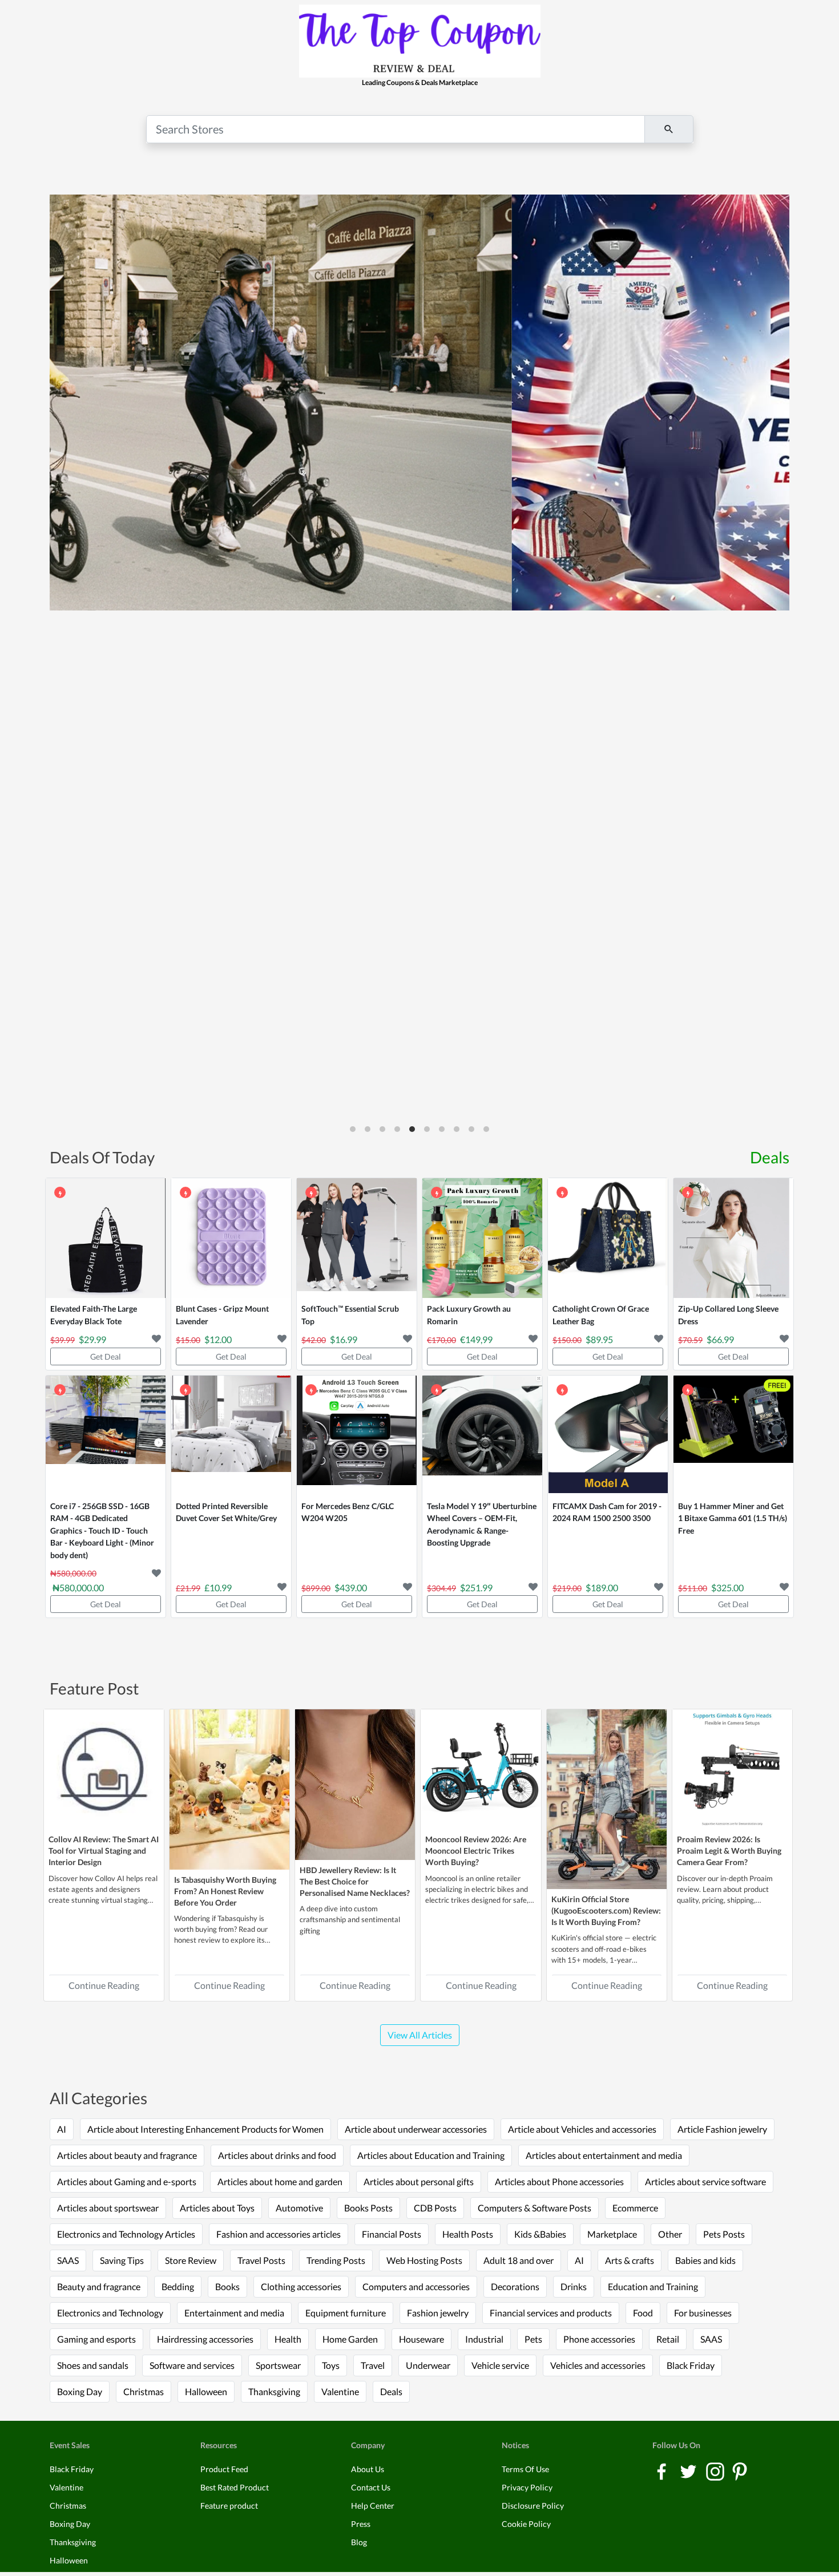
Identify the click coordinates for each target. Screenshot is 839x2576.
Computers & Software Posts (535, 2208)
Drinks (574, 2286)
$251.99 (476, 1588)
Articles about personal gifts (419, 2181)
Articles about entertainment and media (604, 2155)
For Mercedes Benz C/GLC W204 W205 (348, 1512)
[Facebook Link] (662, 2471)
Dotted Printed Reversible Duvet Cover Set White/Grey (226, 1512)
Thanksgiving (274, 2391)
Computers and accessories (416, 2286)
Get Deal (106, 1356)
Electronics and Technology (110, 2313)
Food (643, 2313)
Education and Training (653, 2286)
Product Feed (224, 2469)
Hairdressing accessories (205, 2339)
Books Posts (368, 2208)
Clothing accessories (301, 2286)
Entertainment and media (234, 2313)
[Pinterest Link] (740, 2471)
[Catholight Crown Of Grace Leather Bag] (608, 1238)
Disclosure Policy (533, 2506)
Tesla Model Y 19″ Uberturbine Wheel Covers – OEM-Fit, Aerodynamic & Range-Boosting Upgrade (482, 1524)
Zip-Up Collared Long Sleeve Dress (728, 1315)
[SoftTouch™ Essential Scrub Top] (357, 1238)
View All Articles (420, 2035)
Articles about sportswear (108, 2208)
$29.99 (92, 1339)
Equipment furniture (346, 2313)
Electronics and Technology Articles (126, 2234)
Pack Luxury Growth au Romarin (469, 1315)
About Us (368, 2469)
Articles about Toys (217, 2208)
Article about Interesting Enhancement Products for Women (205, 2129)
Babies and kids (705, 2260)
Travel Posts (261, 2260)
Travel (373, 2365)
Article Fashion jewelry (722, 2129)
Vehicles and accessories (598, 2365)
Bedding (178, 2286)
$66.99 (720, 1339)
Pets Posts (724, 2234)
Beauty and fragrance (99, 2286)
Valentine (340, 2391)
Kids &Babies (540, 2234)
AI (62, 2129)
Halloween (206, 2391)
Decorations (515, 2286)
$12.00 (218, 1339)
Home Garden (350, 2339)
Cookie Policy (526, 2524)
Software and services (192, 2365)
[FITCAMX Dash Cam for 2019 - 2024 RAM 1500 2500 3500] (608, 1435)
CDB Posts (435, 2208)
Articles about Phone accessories (559, 2181)
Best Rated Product (235, 2487)
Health (288, 2339)
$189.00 (602, 1588)
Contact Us (371, 2487)
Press (361, 2524)
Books (227, 2286)
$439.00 (351, 1588)
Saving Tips (122, 2260)
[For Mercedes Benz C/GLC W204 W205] (357, 1435)
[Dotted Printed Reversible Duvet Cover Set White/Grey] (231, 1435)
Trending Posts (336, 2260)
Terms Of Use (525, 2469)
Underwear (428, 2365)
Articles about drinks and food (277, 2155)
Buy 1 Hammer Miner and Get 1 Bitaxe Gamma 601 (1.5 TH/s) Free (733, 1518)
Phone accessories (599, 2339)
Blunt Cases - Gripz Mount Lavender (222, 1315)
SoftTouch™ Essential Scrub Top (350, 1315)
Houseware (421, 2339)
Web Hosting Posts (424, 2260)
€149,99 (476, 1339)
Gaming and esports (96, 2339)
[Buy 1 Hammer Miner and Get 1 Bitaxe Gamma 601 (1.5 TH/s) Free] (733, 1435)
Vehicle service (500, 2365)
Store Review (191, 2260)
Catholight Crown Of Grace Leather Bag (601, 1315)
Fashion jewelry (438, 2313)
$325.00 (727, 1588)
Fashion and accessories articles (279, 2234)
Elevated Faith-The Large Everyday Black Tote (94, 1315)
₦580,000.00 (78, 1588)
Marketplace (612, 2234)
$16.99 (344, 1339)
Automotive (299, 2208)
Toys (331, 2365)
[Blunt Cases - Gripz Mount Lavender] (231, 1238)
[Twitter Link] (689, 2471)
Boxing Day (80, 2391)
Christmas (144, 2391)
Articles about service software (705, 2181)
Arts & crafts (630, 2260)
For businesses (703, 2313)
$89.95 (599, 1339)
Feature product (229, 2506)
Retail (668, 2339)
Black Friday (691, 2365)
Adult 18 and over (519, 2260)
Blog (359, 2542)
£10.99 (218, 1588)
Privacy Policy (527, 2487)
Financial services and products (551, 2313)
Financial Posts (392, 2234)
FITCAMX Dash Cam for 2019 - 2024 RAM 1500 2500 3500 (607, 1512)
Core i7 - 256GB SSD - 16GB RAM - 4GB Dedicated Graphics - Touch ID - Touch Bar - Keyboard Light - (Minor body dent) (102, 1530)
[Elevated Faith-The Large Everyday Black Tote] (106, 1238)
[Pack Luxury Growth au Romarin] (482, 1238)
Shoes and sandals (93, 2365)
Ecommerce (635, 2208)
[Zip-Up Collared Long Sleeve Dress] (733, 1238)
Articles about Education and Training (431, 2155)
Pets (533, 2339)
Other (670, 2234)
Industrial (484, 2339)
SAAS (68, 2260)
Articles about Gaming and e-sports (127, 2181)
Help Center (373, 2506)
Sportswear (278, 2365)
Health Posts (468, 2234)
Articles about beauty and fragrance (127, 2155)
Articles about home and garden (280, 2181)
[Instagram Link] (716, 2471)
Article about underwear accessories (416, 2129)
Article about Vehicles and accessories (582, 2129)
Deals (770, 1157)
